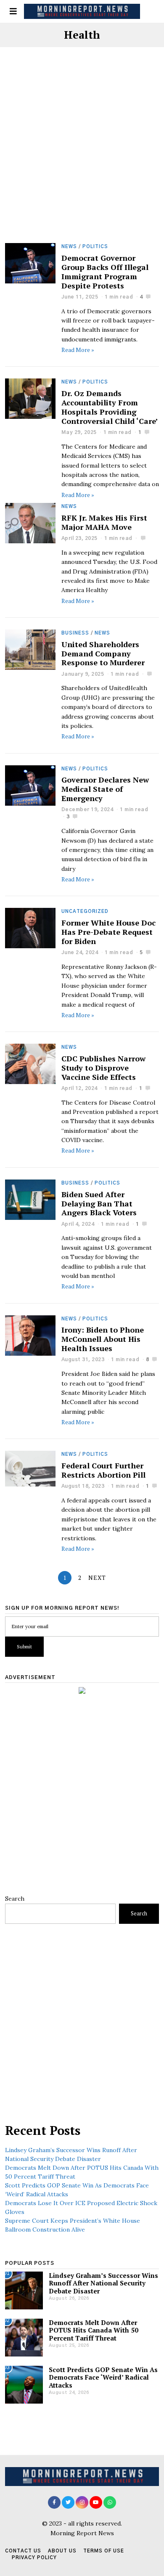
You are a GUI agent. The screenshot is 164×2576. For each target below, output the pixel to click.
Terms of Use (104, 2551)
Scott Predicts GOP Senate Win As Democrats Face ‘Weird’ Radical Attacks (103, 2377)
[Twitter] (68, 2502)
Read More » (78, 350)
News (69, 247)
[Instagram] (82, 2502)
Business (75, 633)
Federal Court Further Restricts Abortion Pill (103, 1470)
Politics (95, 247)
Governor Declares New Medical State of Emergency (105, 789)
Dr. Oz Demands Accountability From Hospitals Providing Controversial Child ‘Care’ (110, 407)
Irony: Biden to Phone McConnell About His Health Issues (103, 1339)
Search (15, 1899)
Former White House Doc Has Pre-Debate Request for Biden (108, 932)
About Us (62, 2551)
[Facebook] (54, 2502)
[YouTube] (96, 2502)
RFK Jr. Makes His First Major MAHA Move (104, 522)
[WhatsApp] (110, 2502)
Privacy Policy (34, 2558)
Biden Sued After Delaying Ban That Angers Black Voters (99, 1203)
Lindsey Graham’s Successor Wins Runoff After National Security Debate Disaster (103, 2283)
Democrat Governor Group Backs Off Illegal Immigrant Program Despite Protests (105, 272)
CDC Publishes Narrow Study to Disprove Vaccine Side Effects (103, 1068)
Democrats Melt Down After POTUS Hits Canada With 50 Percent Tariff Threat (94, 2330)
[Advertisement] (82, 158)
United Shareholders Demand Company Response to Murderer (103, 653)
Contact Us (23, 2551)
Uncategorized (85, 911)
